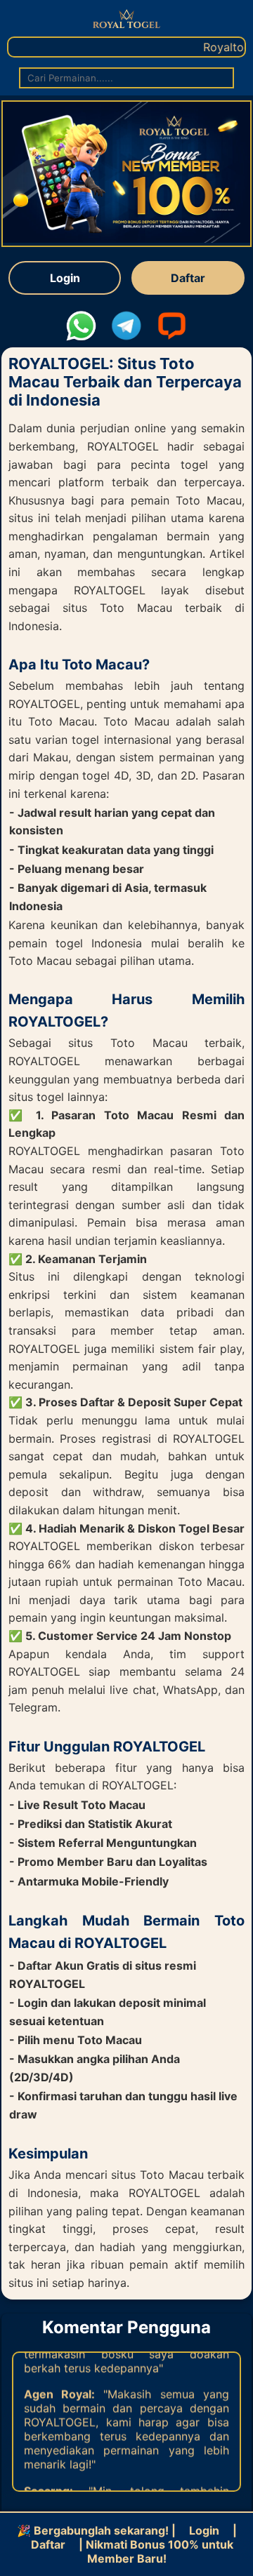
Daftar (188, 278)
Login (65, 278)
